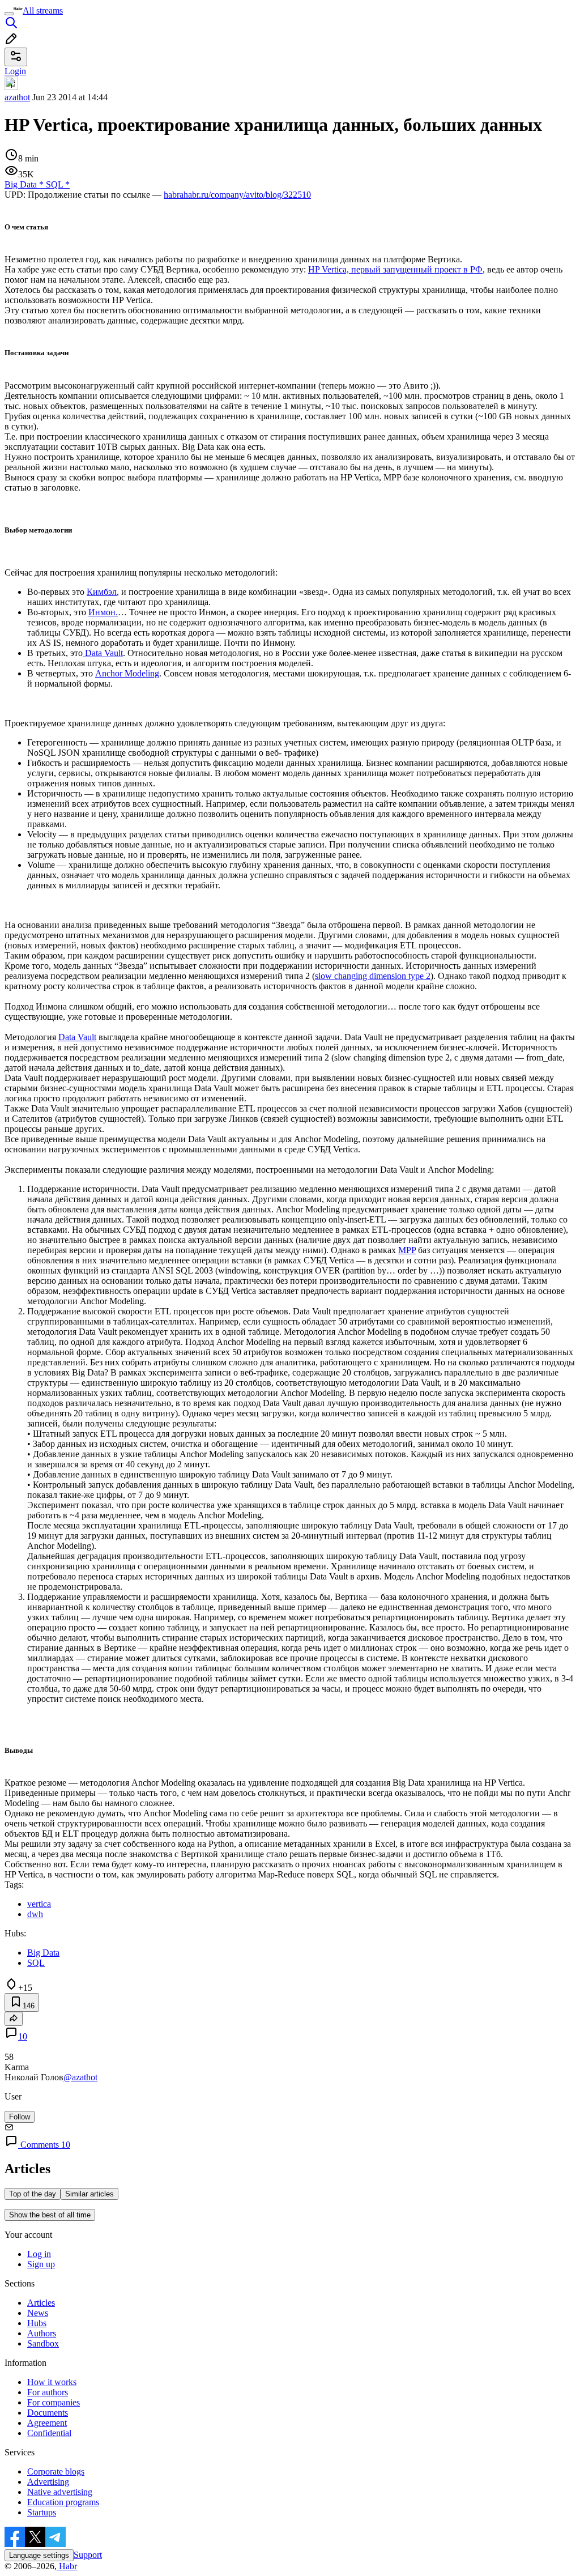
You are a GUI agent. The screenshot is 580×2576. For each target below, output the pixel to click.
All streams (43, 10)
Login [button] (15, 71)
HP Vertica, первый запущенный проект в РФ (395, 269)
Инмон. (103, 612)
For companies (54, 2402)
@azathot (80, 2077)
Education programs (63, 2502)
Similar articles (89, 2194)
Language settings (39, 2555)
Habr (67, 2566)
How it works (52, 2382)
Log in (39, 2254)
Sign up (41, 2264)
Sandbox (43, 2343)
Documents (48, 2413)
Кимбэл (102, 592)
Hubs (37, 2323)
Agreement (47, 2423)
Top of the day (33, 2194)
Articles (41, 2303)
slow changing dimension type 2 (373, 976)
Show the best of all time (50, 2215)
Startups (42, 2512)
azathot (17, 97)
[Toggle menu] (9, 14)
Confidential (49, 2433)
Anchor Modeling (127, 673)
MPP (407, 1250)
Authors (42, 2333)
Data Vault (103, 653)
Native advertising (60, 2492)
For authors (48, 2392)
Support (88, 2555)
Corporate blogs (56, 2471)
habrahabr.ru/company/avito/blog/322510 (237, 195)
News (38, 2313)
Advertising (48, 2482)
